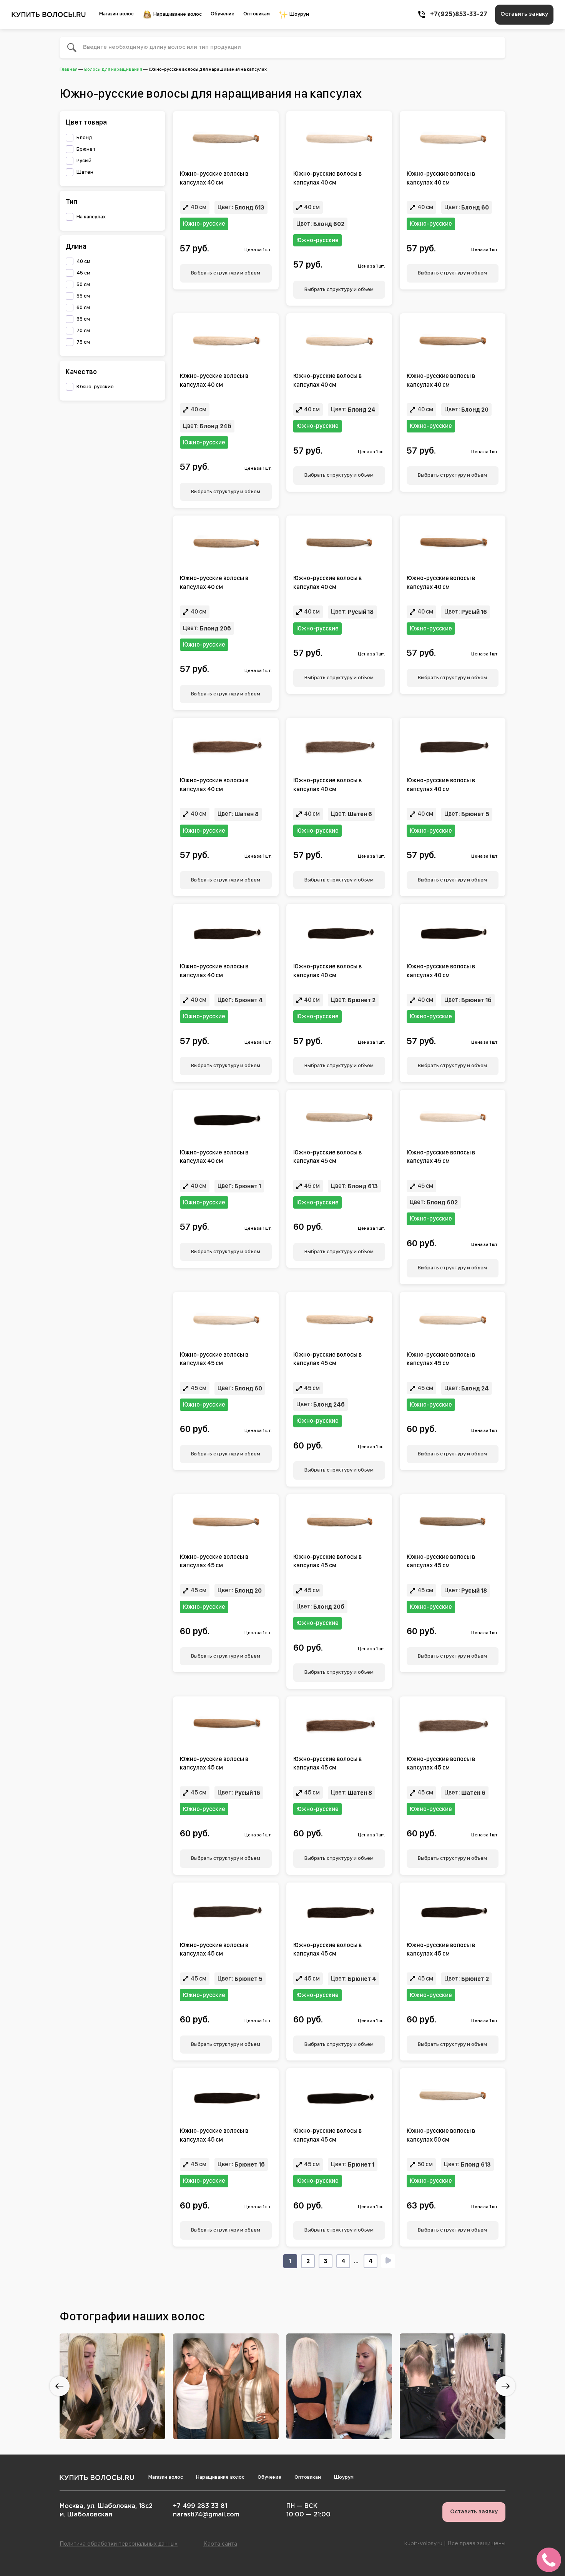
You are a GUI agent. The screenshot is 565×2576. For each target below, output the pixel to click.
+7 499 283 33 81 (200, 2506)
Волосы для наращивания (113, 69)
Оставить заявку (524, 14)
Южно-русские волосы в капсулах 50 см (441, 2135)
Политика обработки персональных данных (119, 2544)
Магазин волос (116, 14)
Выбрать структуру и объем (226, 273)
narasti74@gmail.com (206, 2515)
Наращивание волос (177, 14)
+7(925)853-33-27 (459, 14)
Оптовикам (257, 14)
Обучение (223, 14)
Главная (69, 69)
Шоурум (298, 14)
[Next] (388, 2261)
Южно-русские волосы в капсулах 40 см (214, 178)
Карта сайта (220, 2544)
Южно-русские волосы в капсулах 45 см (327, 1157)
